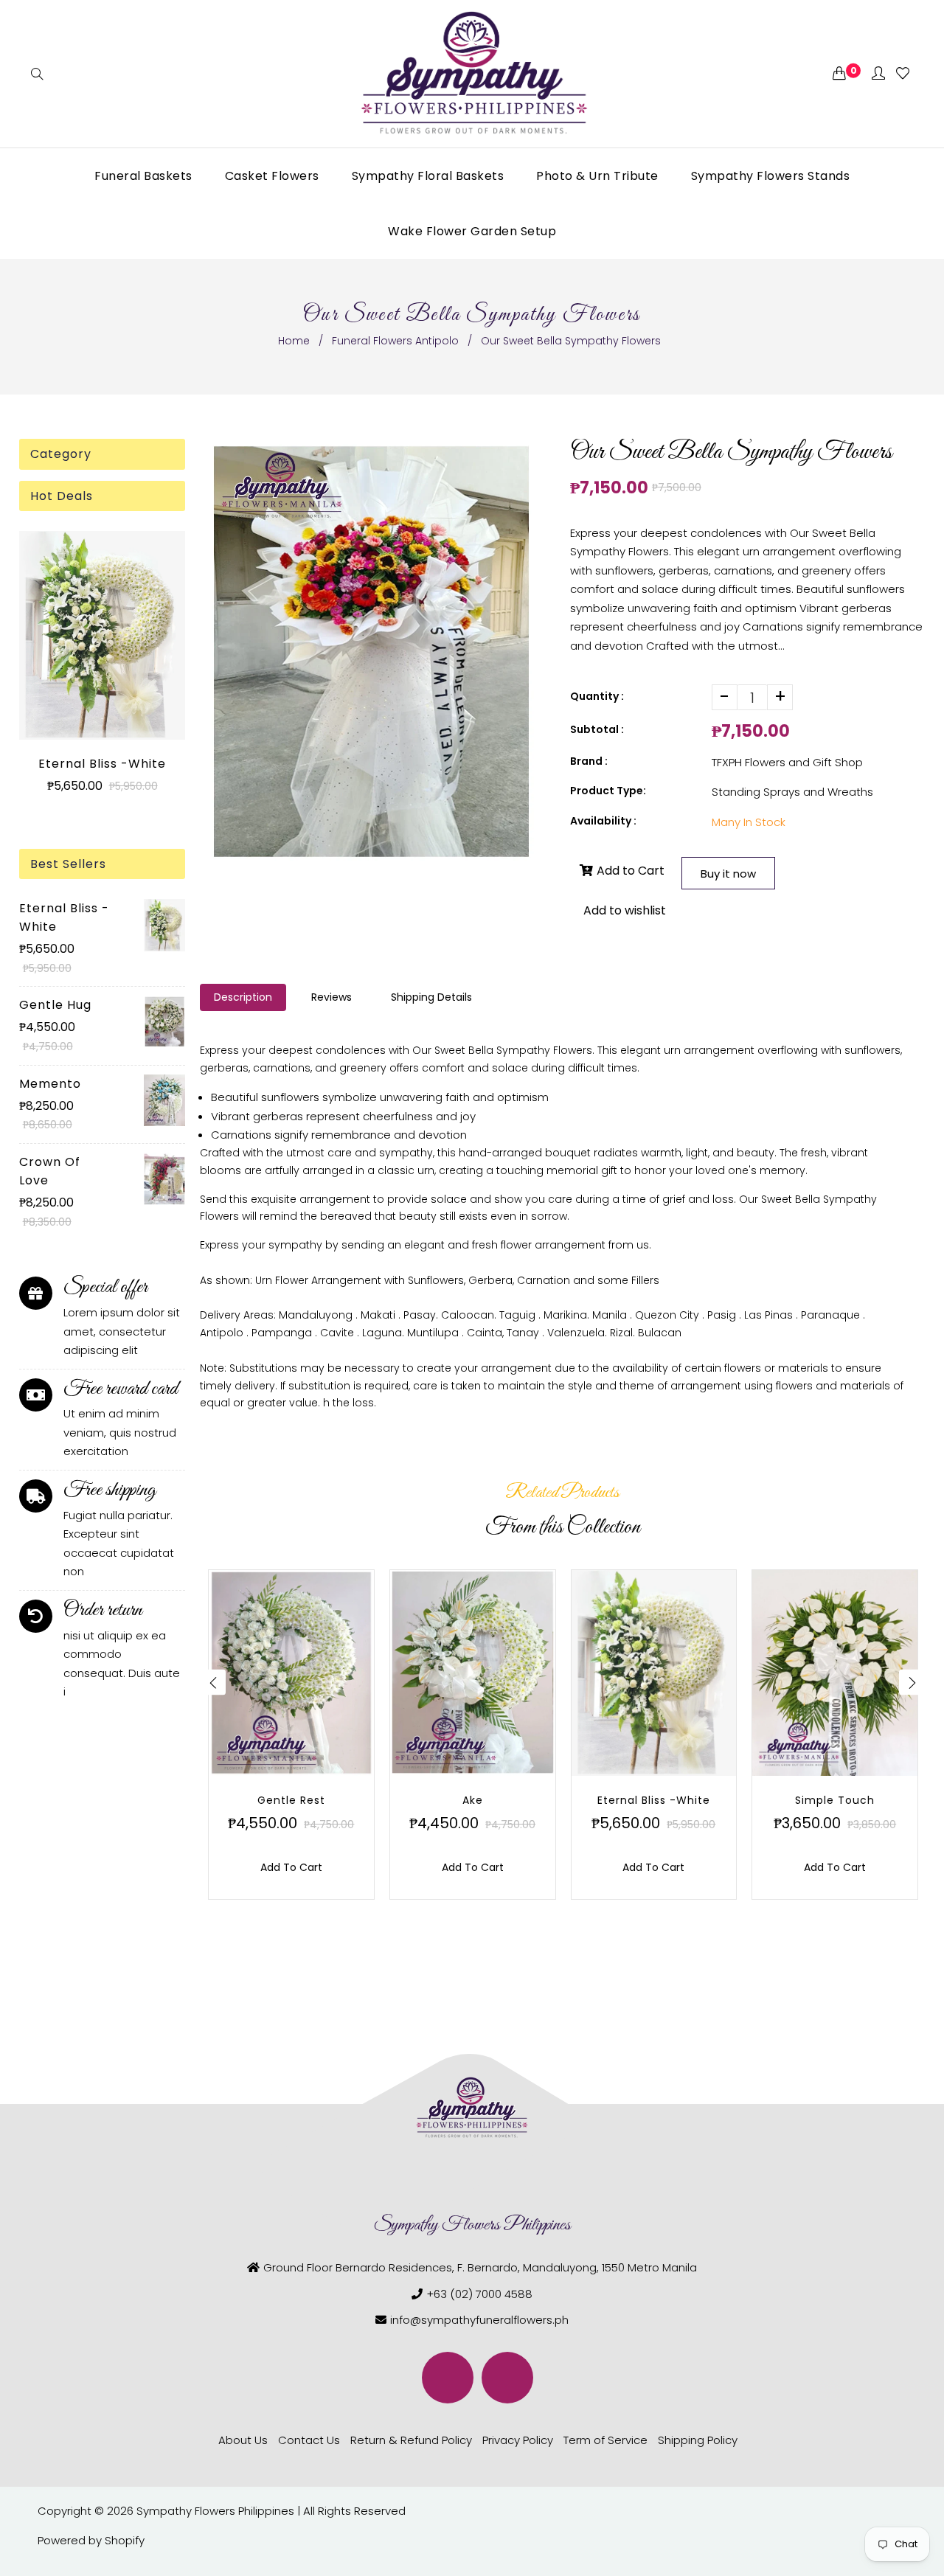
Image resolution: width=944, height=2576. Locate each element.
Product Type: (608, 791)
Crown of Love (50, 1171)
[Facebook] (448, 2378)
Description (243, 997)
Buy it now (728, 874)
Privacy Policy (518, 2440)
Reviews (332, 997)
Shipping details (431, 997)
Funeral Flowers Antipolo (395, 341)
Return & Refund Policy (411, 2440)
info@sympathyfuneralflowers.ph (479, 2320)
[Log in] (878, 74)
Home (294, 341)
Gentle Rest (291, 1800)
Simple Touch (835, 1800)
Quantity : (597, 696)
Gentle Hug (55, 1005)
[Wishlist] (903, 74)
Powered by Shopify (91, 2540)
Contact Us (309, 2440)
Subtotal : (597, 729)
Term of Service (605, 2440)
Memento (50, 1084)
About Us (243, 2440)
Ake (473, 1800)
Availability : (603, 821)
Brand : (589, 761)
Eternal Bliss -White (102, 764)
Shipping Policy (698, 2440)
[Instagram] (507, 2378)
